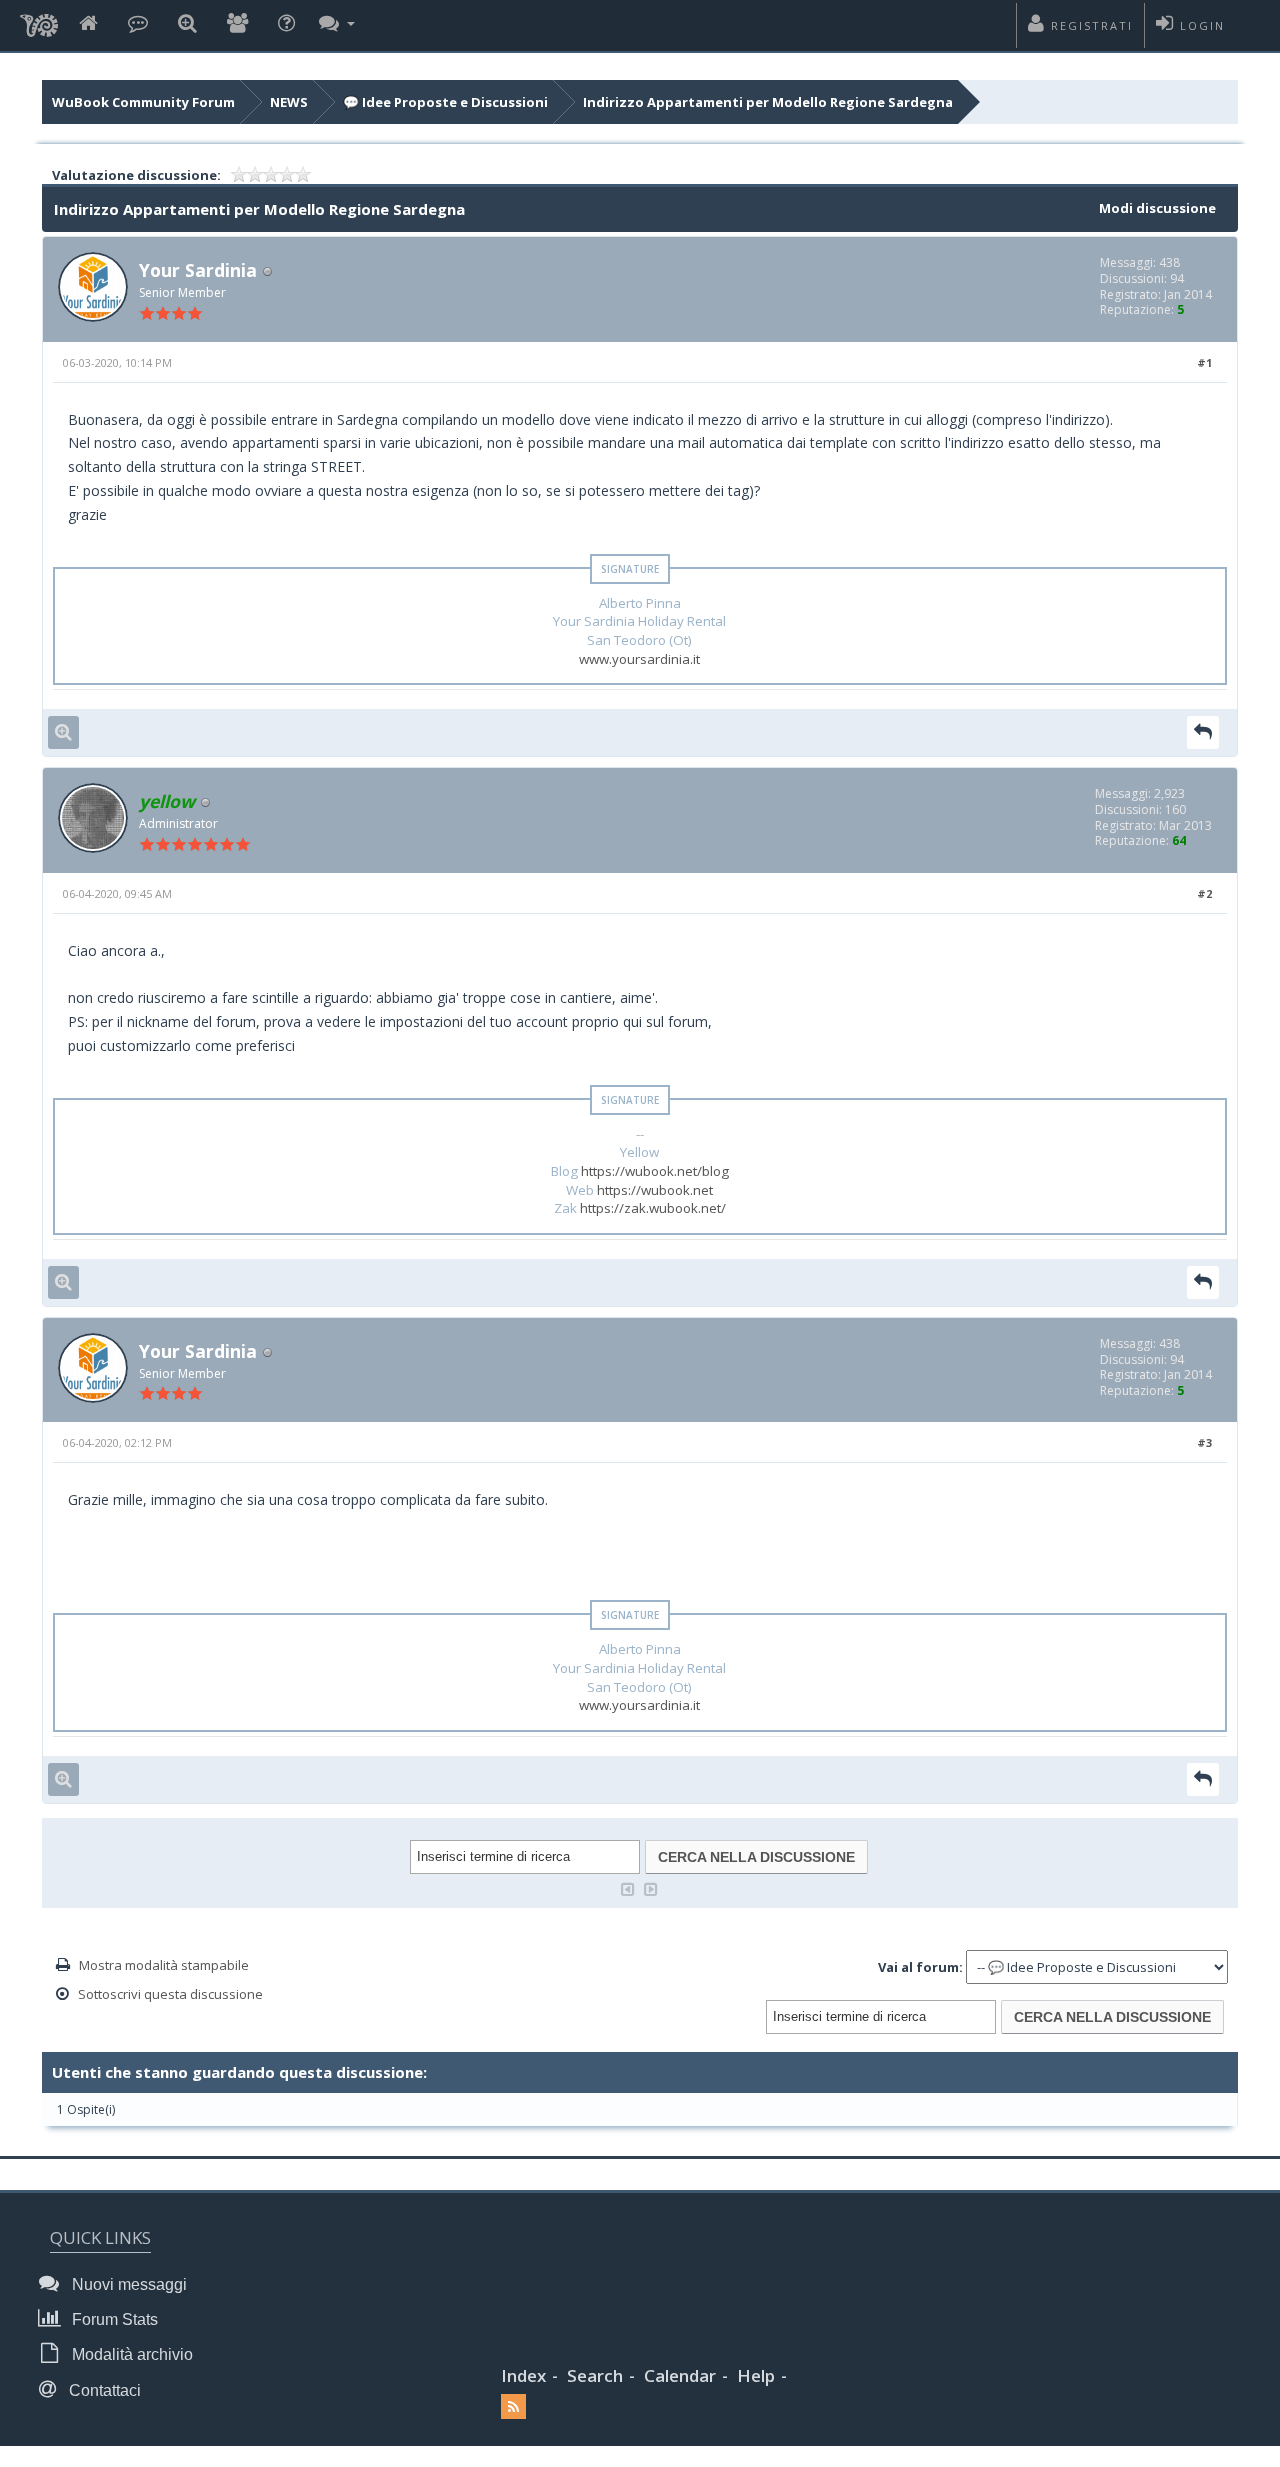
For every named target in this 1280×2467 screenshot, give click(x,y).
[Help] (286, 24)
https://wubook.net (655, 1190)
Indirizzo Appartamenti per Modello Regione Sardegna (768, 102)
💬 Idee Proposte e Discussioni (445, 102)
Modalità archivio (130, 2354)
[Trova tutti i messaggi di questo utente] (63, 732)
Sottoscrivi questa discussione (170, 1994)
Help (756, 2375)
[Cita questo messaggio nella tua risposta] (1203, 732)
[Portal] (138, 24)
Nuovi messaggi (127, 2284)
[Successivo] (651, 1887)
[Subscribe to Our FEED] (513, 2406)
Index (523, 2375)
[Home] (88, 24)
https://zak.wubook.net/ (653, 1208)
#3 (1204, 1442)
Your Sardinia (198, 270)
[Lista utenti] (237, 24)
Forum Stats (113, 2319)
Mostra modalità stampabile (164, 1965)
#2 (1204, 893)
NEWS (289, 102)
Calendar (680, 2375)
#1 (1204, 362)
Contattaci (103, 2390)
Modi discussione (1157, 208)
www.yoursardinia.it (639, 659)
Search (595, 2375)
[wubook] (39, 20)
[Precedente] (628, 1887)
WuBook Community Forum (143, 102)
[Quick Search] (187, 24)
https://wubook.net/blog (655, 1171)
